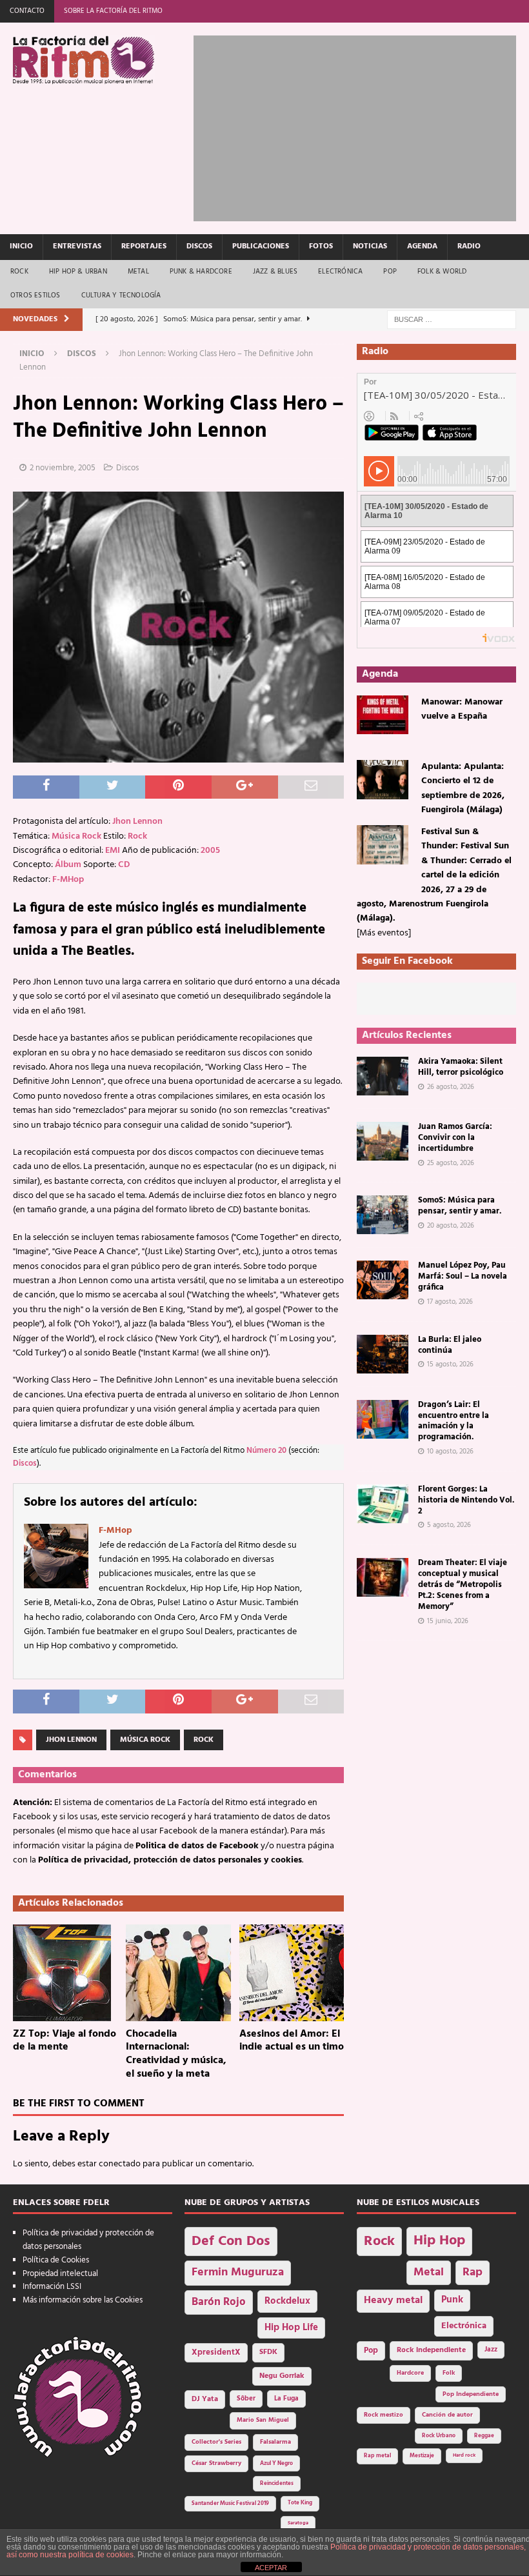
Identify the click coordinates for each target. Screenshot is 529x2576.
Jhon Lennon (137, 822)
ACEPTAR (271, 2568)
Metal (138, 272)
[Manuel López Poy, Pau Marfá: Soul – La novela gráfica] (383, 1280)
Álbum (68, 865)
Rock (19, 272)
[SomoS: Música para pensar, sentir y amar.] (383, 1215)
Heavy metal (393, 2301)
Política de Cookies (56, 2260)
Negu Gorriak (282, 2376)
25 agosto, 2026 (451, 1163)
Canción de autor (447, 2415)
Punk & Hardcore (201, 272)
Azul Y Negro (276, 2463)
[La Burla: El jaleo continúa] (383, 1354)
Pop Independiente (471, 2394)
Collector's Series (216, 2442)
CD (124, 865)
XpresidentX (216, 2353)
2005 (210, 851)
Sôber (246, 2399)
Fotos (321, 246)
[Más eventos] (384, 933)
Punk (452, 2300)
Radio (469, 246)
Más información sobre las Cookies (83, 2300)
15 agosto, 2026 (450, 1364)
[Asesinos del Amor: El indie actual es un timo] (292, 1973)
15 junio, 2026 (448, 1621)
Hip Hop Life (291, 2328)
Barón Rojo (219, 2302)
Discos (199, 246)
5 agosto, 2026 (449, 1525)
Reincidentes (277, 2484)
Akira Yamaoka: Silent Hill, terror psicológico (461, 1067)
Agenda (422, 246)
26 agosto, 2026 (451, 1087)
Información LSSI (52, 2287)
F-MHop (68, 880)
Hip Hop (439, 2241)
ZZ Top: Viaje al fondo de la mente (65, 2041)
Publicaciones (261, 246)
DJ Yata (205, 2399)
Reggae (484, 2436)
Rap (473, 2272)
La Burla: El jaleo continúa (450, 1345)
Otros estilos (35, 295)
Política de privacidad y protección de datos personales (88, 2240)
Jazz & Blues (275, 272)
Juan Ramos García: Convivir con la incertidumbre (455, 1138)
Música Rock (76, 836)
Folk (449, 2373)
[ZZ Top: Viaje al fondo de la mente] (65, 1973)
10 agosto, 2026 (450, 1452)
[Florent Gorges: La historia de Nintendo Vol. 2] (383, 1504)
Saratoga (298, 2523)
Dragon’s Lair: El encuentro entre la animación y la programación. (454, 1421)
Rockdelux (287, 2301)
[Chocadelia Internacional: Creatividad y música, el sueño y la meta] (178, 1973)
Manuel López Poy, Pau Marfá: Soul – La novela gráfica (463, 1276)
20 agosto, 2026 (451, 1226)
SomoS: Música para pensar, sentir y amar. (460, 1206)
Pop (390, 272)
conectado (120, 2164)
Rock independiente (431, 2350)
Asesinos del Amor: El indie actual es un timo (292, 2041)
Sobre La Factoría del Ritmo (113, 11)
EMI (113, 851)
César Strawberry (216, 2463)
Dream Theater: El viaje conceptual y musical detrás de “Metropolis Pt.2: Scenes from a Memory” (463, 1585)
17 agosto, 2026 (450, 1302)
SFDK (268, 2352)
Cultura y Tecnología (121, 295)
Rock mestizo (384, 2415)
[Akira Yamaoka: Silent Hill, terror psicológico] (383, 1076)
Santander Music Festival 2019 (230, 2504)
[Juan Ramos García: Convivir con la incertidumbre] (383, 1141)
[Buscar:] (452, 320)
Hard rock (464, 2455)
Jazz (491, 2350)
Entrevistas (77, 246)
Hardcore (410, 2373)
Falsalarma (275, 2442)
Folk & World (442, 272)
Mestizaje (422, 2456)
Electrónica (340, 272)
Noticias (370, 246)
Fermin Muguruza (238, 2272)
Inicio (21, 246)
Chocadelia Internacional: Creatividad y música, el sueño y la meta (176, 2054)
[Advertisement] (361, 126)
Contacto (27, 11)
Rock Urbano (439, 2436)
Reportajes (144, 246)
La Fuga (286, 2399)
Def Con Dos (231, 2242)
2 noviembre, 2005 (63, 468)
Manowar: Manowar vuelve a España (462, 709)
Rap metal (377, 2456)
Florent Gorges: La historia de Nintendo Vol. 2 (466, 1500)
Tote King (300, 2503)
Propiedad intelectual (60, 2274)
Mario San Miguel (263, 2420)
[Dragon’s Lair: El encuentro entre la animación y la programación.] (383, 1419)
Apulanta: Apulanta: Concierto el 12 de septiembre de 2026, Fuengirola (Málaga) (463, 788)
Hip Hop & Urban (78, 272)
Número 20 (266, 1451)
